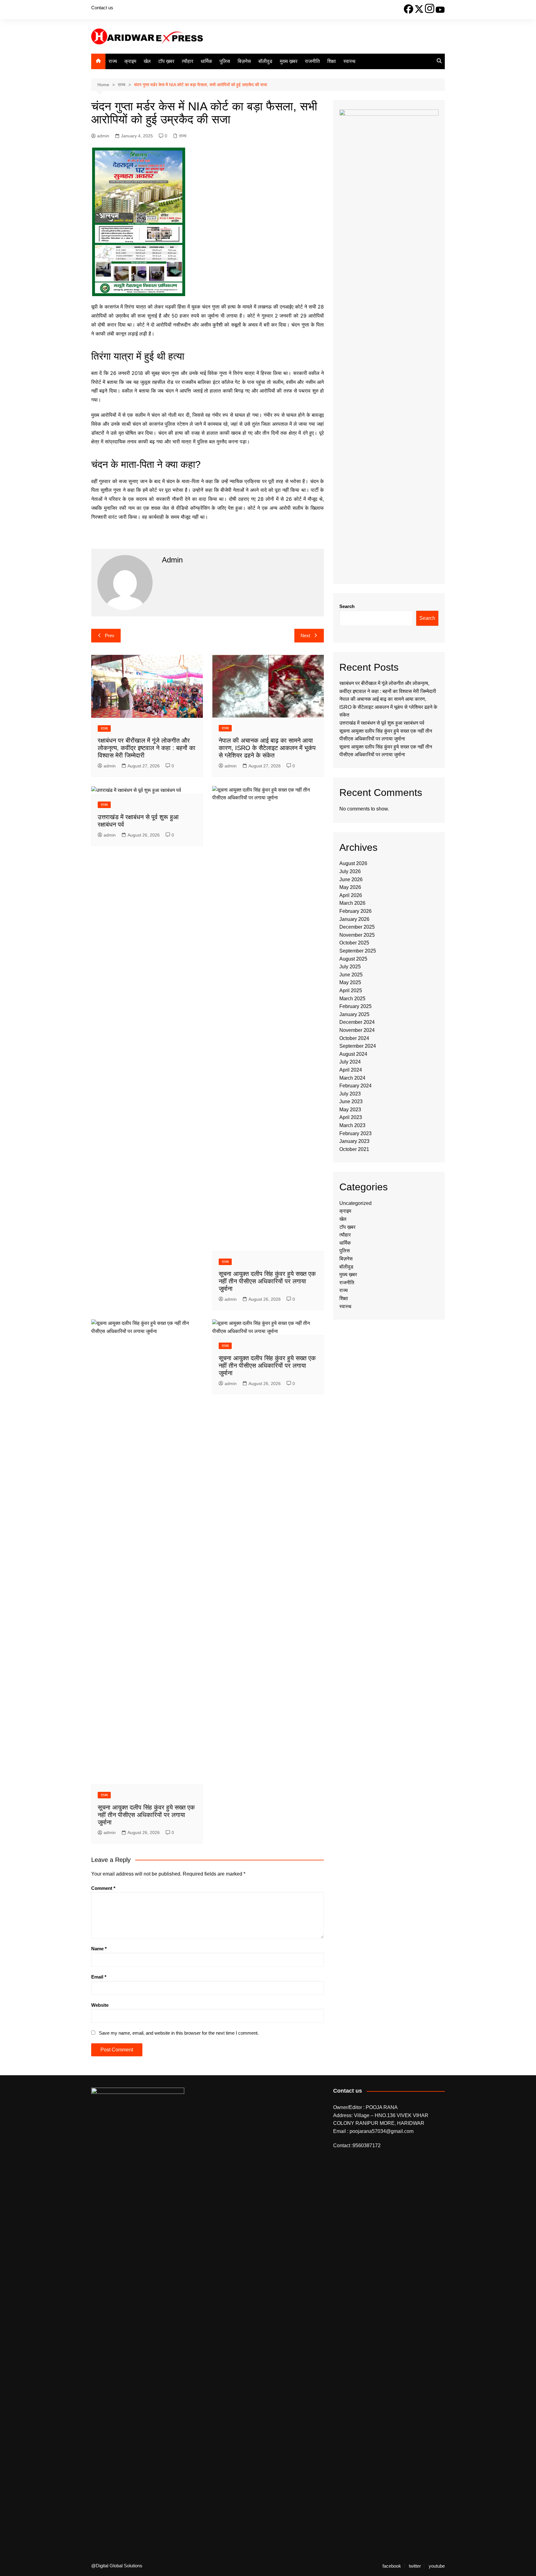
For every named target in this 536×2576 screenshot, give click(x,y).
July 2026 (350, 871)
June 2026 (351, 879)
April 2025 (351, 990)
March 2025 (352, 999)
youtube (437, 2566)
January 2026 (354, 919)
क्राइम (130, 61)
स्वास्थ (349, 61)
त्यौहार (188, 61)
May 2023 (350, 1110)
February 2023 (355, 1133)
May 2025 (350, 982)
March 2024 (352, 1078)
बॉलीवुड (265, 61)
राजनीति (312, 61)
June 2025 (351, 975)
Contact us (102, 8)
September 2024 (358, 1046)
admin (103, 136)
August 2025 (353, 959)
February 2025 (355, 1006)
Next (305, 635)
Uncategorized (355, 1203)
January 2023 (354, 1141)
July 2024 (350, 1062)
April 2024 (351, 1070)
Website (100, 2005)
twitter (415, 2566)
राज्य (113, 61)
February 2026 (355, 911)
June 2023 (351, 1101)
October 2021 (354, 1149)
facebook (392, 2566)
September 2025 (358, 951)
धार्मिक (206, 61)
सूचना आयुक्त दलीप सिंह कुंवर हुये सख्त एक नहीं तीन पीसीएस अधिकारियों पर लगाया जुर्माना (267, 1281)
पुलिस (225, 61)
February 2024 (355, 1086)
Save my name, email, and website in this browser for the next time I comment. (179, 2033)
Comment (103, 1888)
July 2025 (350, 967)
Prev (110, 635)
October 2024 (354, 1038)
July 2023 (350, 1094)
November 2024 (357, 1030)
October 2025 (354, 943)
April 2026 (351, 895)
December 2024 (357, 1022)
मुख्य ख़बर (289, 61)
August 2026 (353, 863)
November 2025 (357, 935)
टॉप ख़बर (166, 61)
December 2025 (357, 927)
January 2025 (354, 1014)
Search (347, 606)
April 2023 (351, 1117)
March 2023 (352, 1125)
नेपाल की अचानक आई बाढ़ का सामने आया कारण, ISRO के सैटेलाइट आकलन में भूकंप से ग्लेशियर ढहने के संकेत (267, 748)
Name (99, 1949)
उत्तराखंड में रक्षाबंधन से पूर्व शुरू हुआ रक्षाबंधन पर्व (382, 723)
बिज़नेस (244, 61)
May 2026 (350, 887)
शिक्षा (332, 61)
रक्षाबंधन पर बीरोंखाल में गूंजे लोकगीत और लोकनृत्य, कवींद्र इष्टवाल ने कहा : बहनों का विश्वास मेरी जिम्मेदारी (147, 748)
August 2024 (353, 1054)
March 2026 (352, 903)
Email (99, 1977)
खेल (147, 61)
